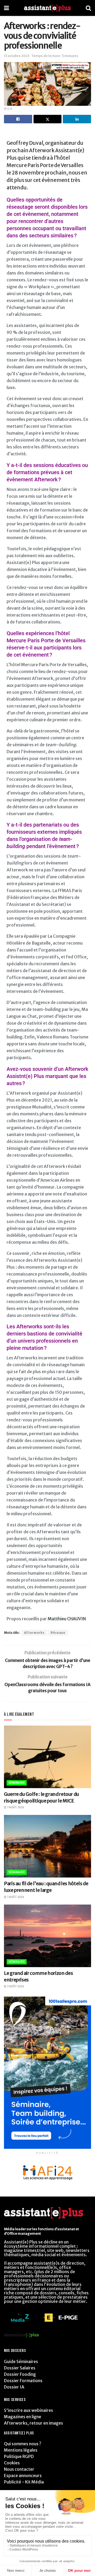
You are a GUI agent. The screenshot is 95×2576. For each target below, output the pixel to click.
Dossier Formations (23, 2381)
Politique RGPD (19, 2456)
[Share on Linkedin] (77, 119)
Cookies (12, 2463)
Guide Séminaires (21, 2361)
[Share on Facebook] (18, 119)
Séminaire (17, 1783)
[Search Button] (88, 8)
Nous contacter (19, 2469)
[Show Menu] (6, 8)
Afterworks (34, 1633)
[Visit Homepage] (47, 8)
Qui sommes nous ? (23, 2444)
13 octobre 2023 (17, 56)
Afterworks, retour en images (34, 2423)
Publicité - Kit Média (24, 2482)
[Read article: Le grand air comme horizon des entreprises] (47, 1936)
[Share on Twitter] (48, 119)
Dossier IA (14, 2387)
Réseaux (58, 1633)
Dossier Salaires (20, 2368)
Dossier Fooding (20, 2374)
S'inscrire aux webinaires (28, 2410)
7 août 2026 (15, 1807)
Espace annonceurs (23, 2475)
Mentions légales (21, 2450)
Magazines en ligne (23, 2417)
